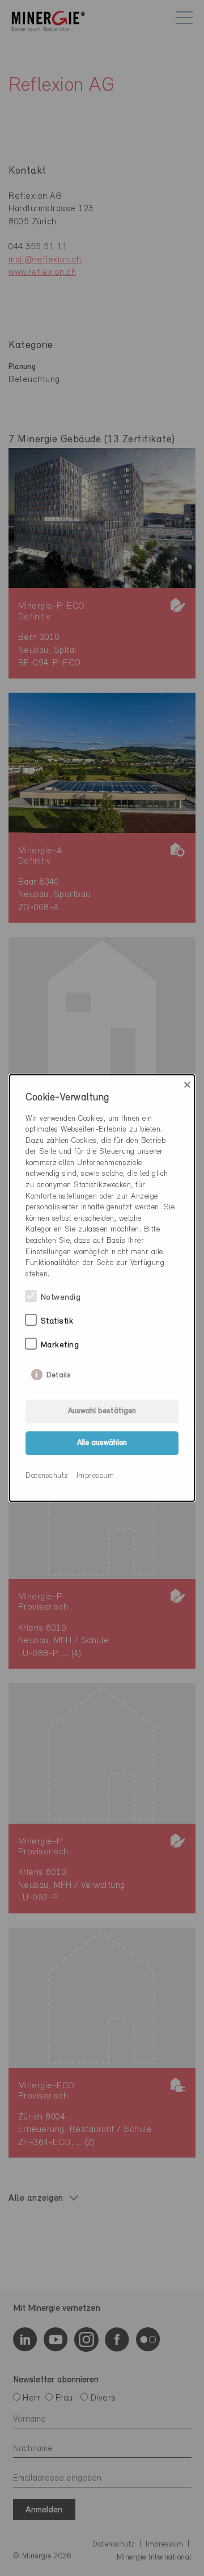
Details (59, 1373)
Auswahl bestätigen (102, 1411)
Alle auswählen (102, 1443)
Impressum (95, 1476)
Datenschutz (47, 1476)
